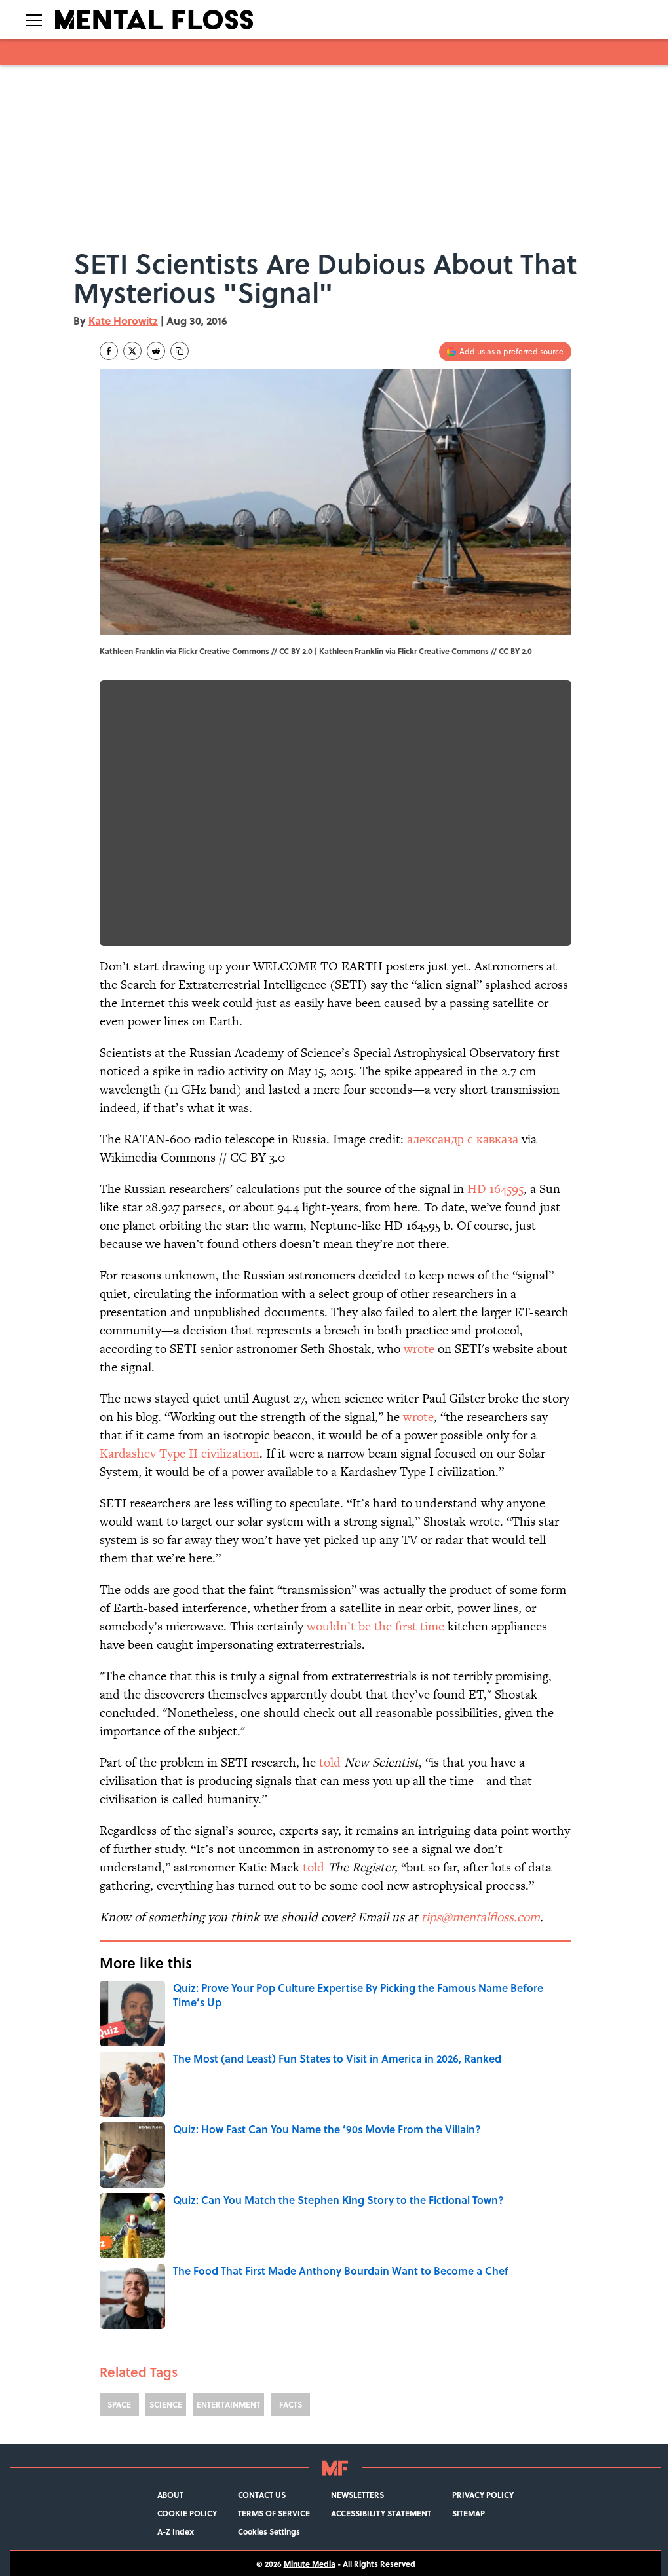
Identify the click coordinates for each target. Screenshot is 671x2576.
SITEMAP (469, 2513)
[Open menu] (34, 20)
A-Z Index (176, 2531)
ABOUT (170, 2495)
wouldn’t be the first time (375, 1626)
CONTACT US (262, 2495)
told (330, 1762)
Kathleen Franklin (351, 651)
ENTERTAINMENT (228, 2404)
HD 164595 (495, 1189)
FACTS (291, 2404)
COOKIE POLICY (187, 2513)
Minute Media (310, 2564)
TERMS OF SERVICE (274, 2513)
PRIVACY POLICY (483, 2495)
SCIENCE (166, 2404)
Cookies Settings (269, 2531)
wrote (419, 1349)
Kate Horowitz (123, 321)
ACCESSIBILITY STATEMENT (381, 2513)
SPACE (119, 2404)
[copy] (180, 351)
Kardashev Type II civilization (180, 1453)
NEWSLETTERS (357, 2495)
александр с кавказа (463, 1139)
